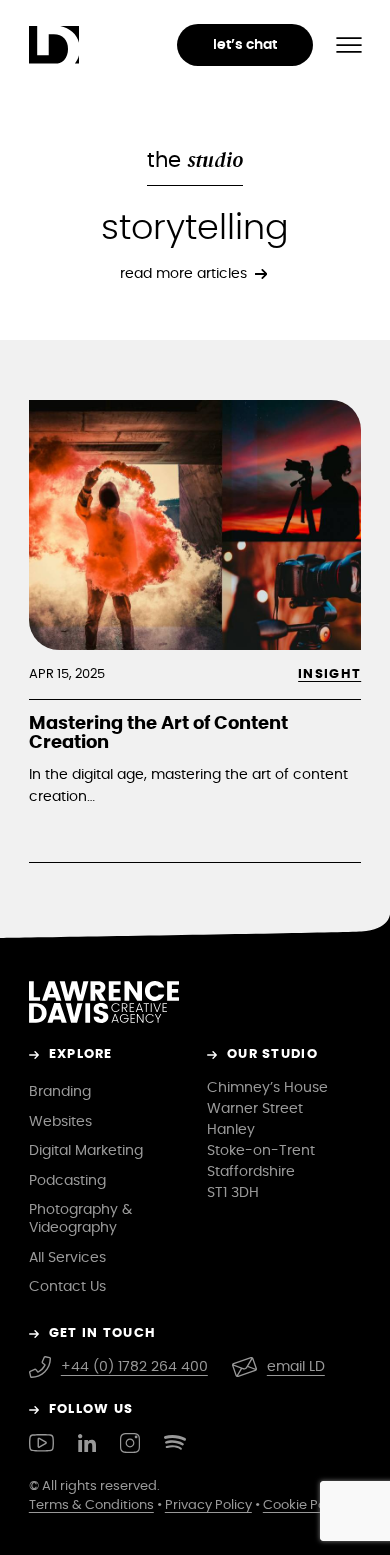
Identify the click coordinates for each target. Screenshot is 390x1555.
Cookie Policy (305, 1505)
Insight (329, 674)
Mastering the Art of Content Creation (158, 734)
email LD (296, 1367)
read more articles (183, 273)
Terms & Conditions (91, 1505)
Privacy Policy (208, 1505)
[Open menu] (349, 45)
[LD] (54, 45)
